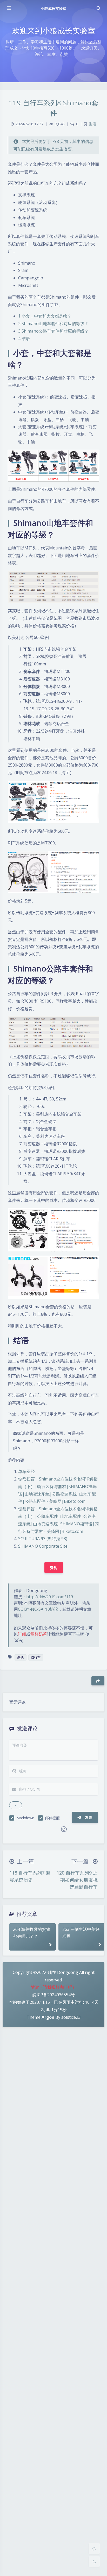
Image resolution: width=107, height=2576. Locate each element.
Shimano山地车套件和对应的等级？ (53, 323)
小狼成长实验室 (53, 8)
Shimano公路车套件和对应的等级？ (53, 331)
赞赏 (54, 1568)
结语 (24, 339)
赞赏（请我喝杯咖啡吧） (53, 1987)
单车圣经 (26, 1471)
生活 (92, 124)
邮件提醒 (52, 1818)
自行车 (36, 1657)
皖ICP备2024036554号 (54, 1995)
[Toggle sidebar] (9, 8)
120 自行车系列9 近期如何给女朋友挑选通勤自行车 (77, 1880)
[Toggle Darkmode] (94, 2561)
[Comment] (94, 2549)
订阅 (22, 1634)
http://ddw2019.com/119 (50, 1597)
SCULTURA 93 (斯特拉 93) (43, 1539)
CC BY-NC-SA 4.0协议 (38, 1609)
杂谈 (21, 1657)
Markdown (25, 1818)
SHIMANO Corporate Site (43, 1546)
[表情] (64, 1829)
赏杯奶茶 (39, 1634)
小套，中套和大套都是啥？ (45, 316)
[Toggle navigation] (98, 8)
